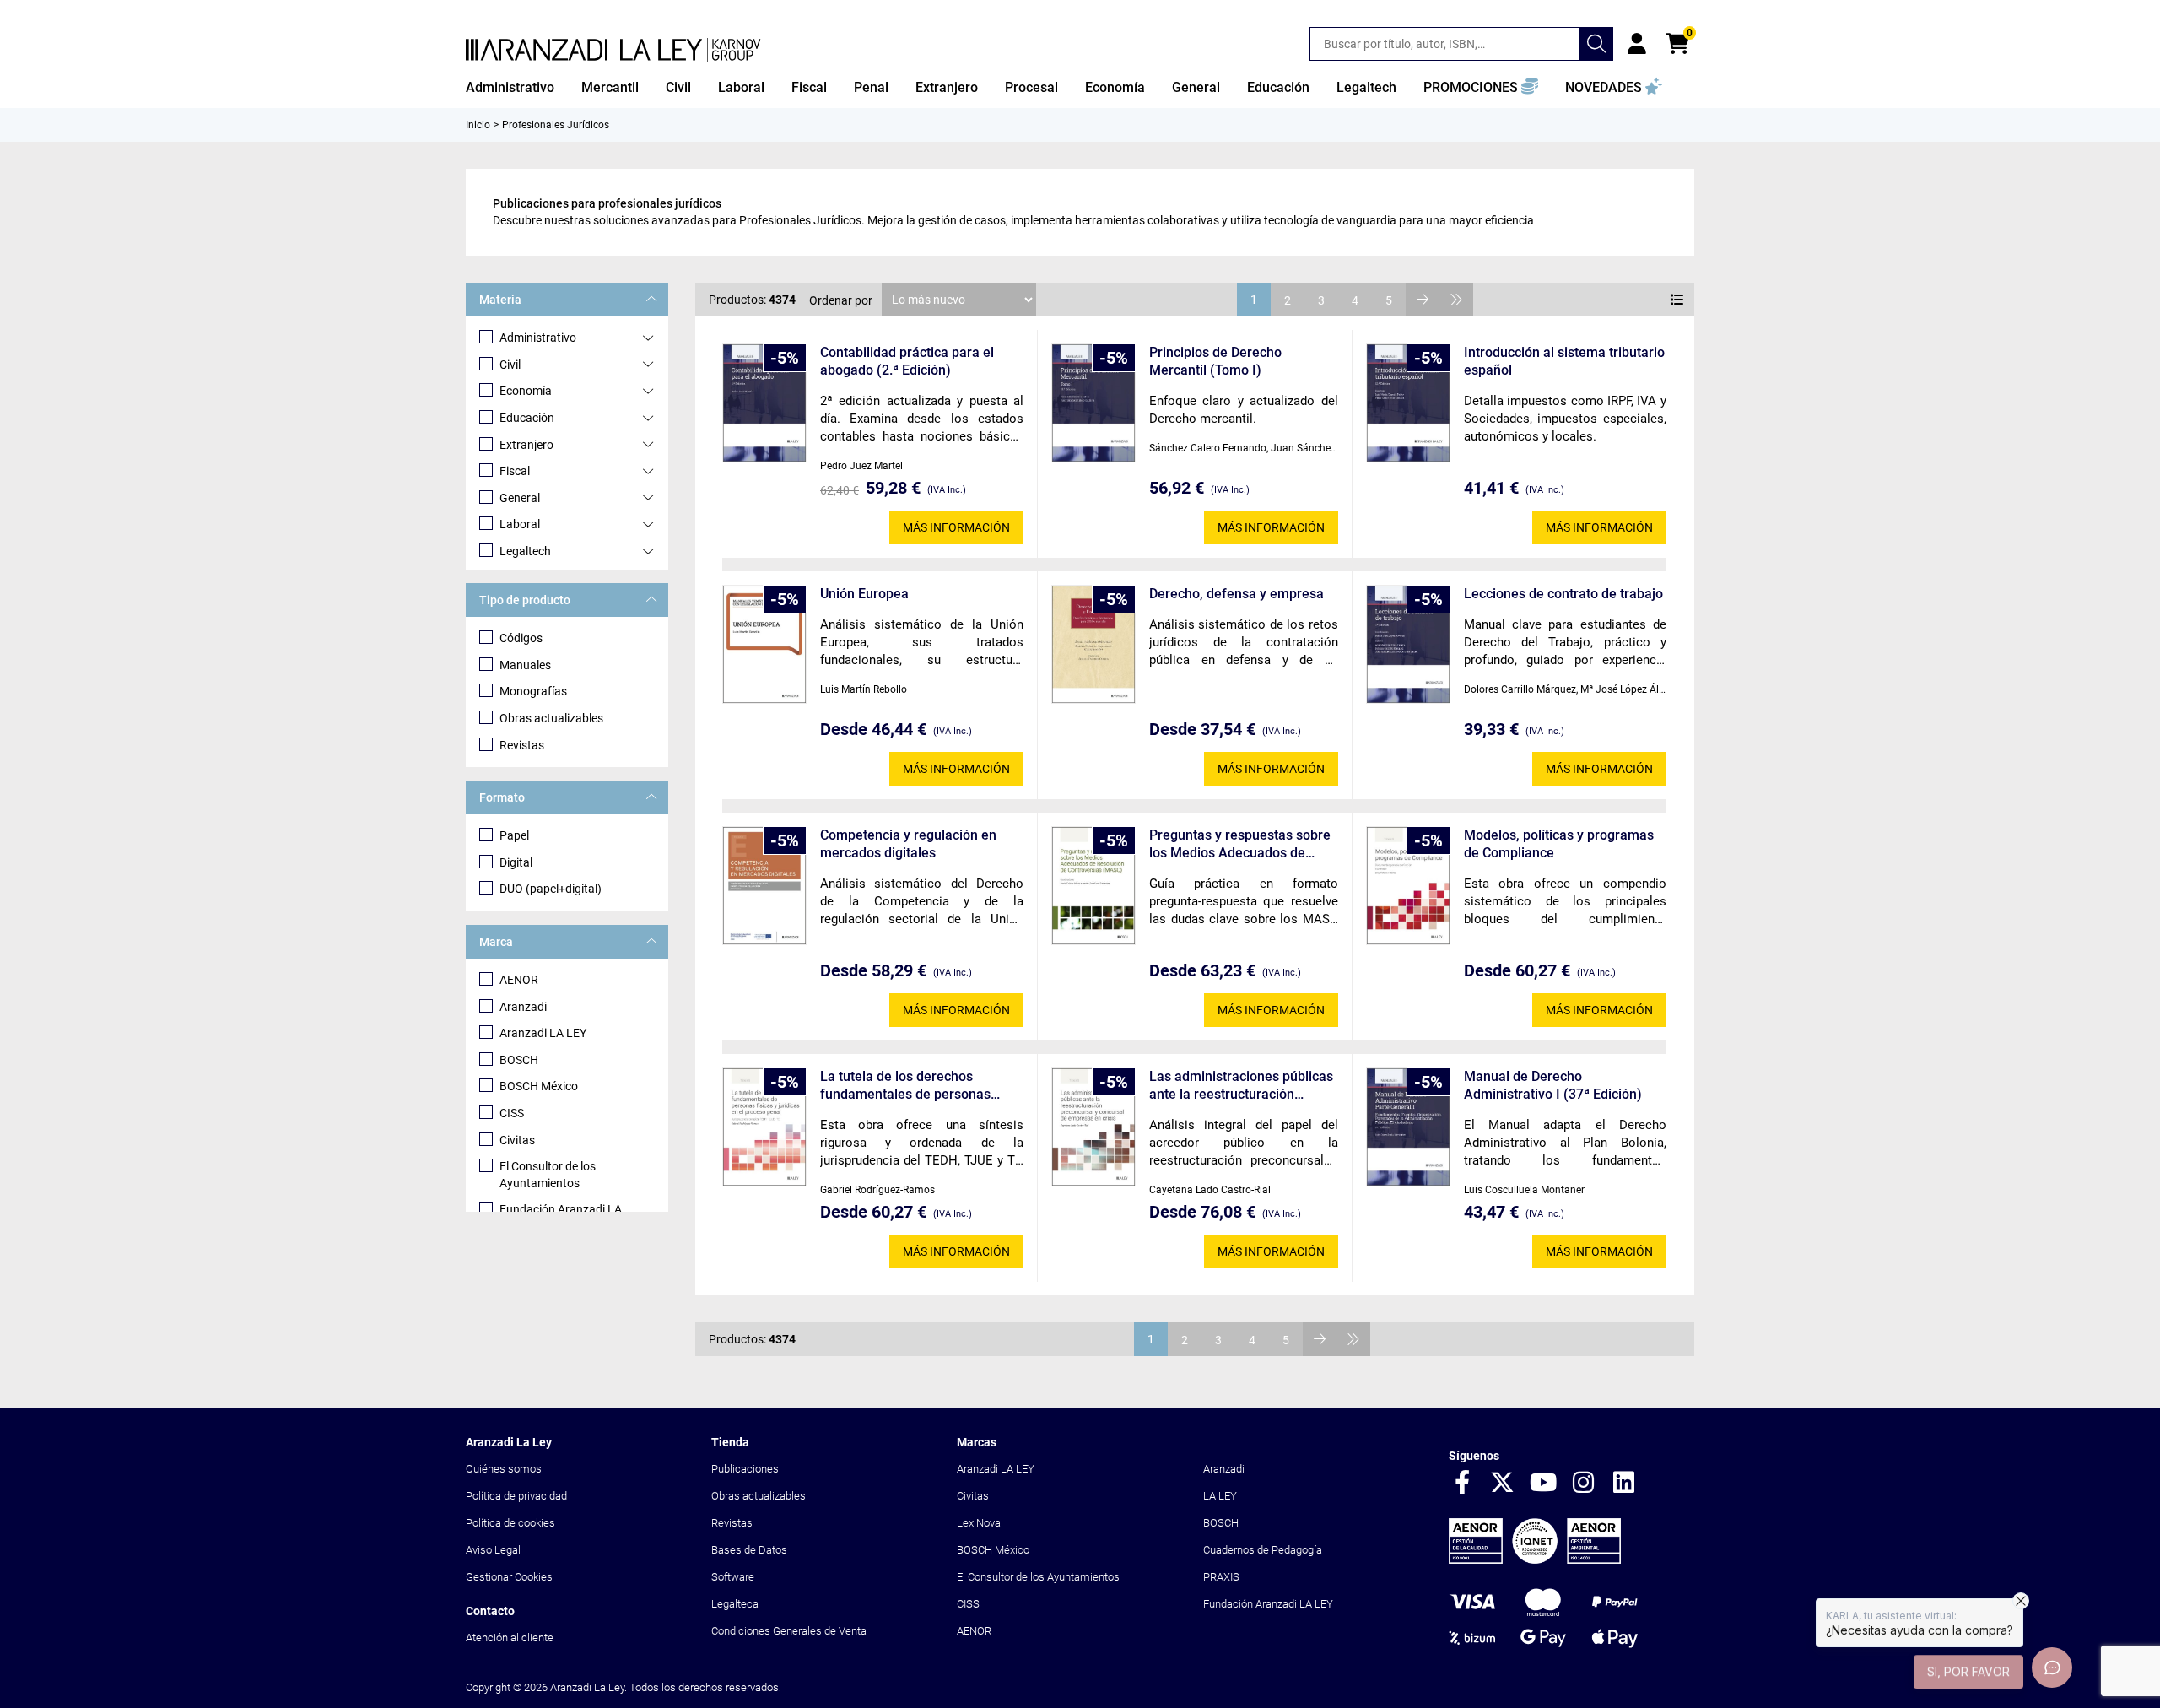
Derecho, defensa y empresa (1237, 594)
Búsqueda (1596, 44)
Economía (526, 391)
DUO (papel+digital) (551, 889)
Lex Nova (979, 1523)
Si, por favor (1968, 1670)
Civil (510, 365)
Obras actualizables (551, 718)
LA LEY (1220, 1496)
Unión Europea (864, 594)
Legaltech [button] (1366, 87)
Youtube (1543, 1484)
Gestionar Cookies (509, 1577)
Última (1456, 300)
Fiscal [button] (809, 87)
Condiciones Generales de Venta (789, 1631)
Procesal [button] (1031, 87)
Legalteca (735, 1604)
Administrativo (538, 338)
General (520, 498)
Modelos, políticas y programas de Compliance (1559, 844)
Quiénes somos (504, 1469)
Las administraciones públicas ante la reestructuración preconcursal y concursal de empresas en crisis (1241, 1086)
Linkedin (1624, 1484)
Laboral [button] (741, 87)
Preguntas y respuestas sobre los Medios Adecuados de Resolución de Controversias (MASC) (1240, 844)
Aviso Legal (493, 1550)
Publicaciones (745, 1469)
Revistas (522, 745)
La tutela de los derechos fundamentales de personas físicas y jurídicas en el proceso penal (915, 1086)
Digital (516, 862)
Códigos (521, 638)
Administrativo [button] (510, 87)
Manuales (525, 665)
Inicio (478, 125)
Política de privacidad (516, 1496)
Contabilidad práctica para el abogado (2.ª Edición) (907, 361)
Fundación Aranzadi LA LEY (1268, 1604)
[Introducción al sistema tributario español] (1408, 403)
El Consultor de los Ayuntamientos (548, 1175)
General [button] (1196, 87)
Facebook (1462, 1484)
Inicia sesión (1637, 44)
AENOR (519, 980)
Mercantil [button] (610, 87)
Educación (527, 418)
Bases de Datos (749, 1550)
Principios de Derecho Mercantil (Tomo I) (1215, 361)
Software (733, 1577)
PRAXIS (1221, 1577)
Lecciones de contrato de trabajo (1563, 594)
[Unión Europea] (764, 644)
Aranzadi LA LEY (543, 1033)
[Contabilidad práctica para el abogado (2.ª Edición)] (764, 403)
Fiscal (515, 471)
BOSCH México (539, 1086)
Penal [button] (871, 87)
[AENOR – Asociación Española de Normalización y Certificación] (1535, 1560)
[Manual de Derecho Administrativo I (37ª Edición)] (1408, 1127)
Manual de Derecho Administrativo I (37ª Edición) (1553, 1085)
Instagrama (1584, 1484)
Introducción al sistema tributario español (1564, 361)
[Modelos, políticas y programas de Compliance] (1408, 886)
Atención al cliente (510, 1638)
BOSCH (519, 1060)
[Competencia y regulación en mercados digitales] (764, 886)
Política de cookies (510, 1523)
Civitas (517, 1140)
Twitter (1503, 1484)
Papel (514, 835)
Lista (1677, 300)
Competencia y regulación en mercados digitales (908, 844)
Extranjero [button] (947, 87)
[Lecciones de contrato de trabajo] (1408, 644)
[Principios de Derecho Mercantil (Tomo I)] (1093, 403)
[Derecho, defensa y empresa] (1093, 644)
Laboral (520, 524)
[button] (1481, 88)
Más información (956, 527)
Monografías (533, 691)
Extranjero (526, 445)
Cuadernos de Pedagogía (1263, 1550)
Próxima (1423, 300)
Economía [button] (1115, 87)
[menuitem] (510, 88)
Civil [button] (678, 87)
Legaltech (525, 551)
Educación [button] (1278, 87)
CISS (512, 1113)
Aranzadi (523, 1007)
